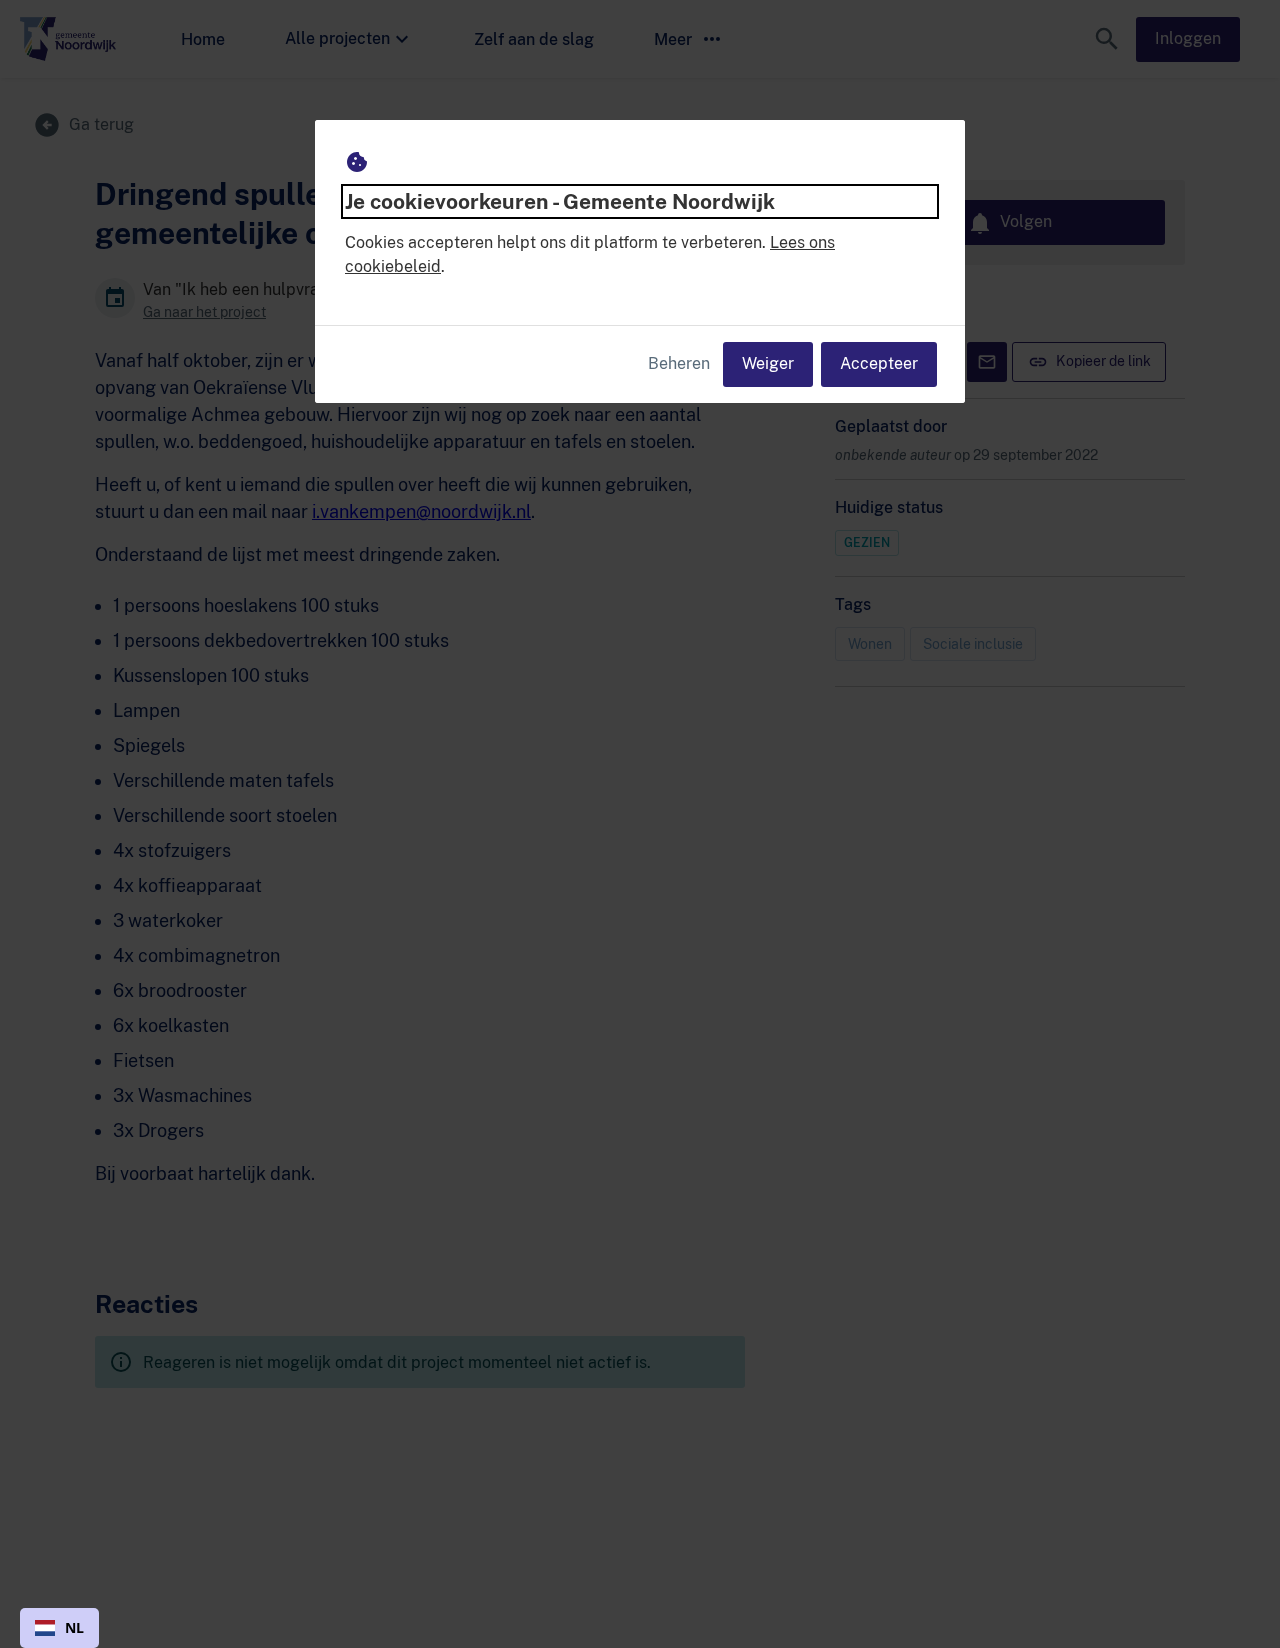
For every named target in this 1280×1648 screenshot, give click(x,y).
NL (74, 1627)
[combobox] (59, 1628)
